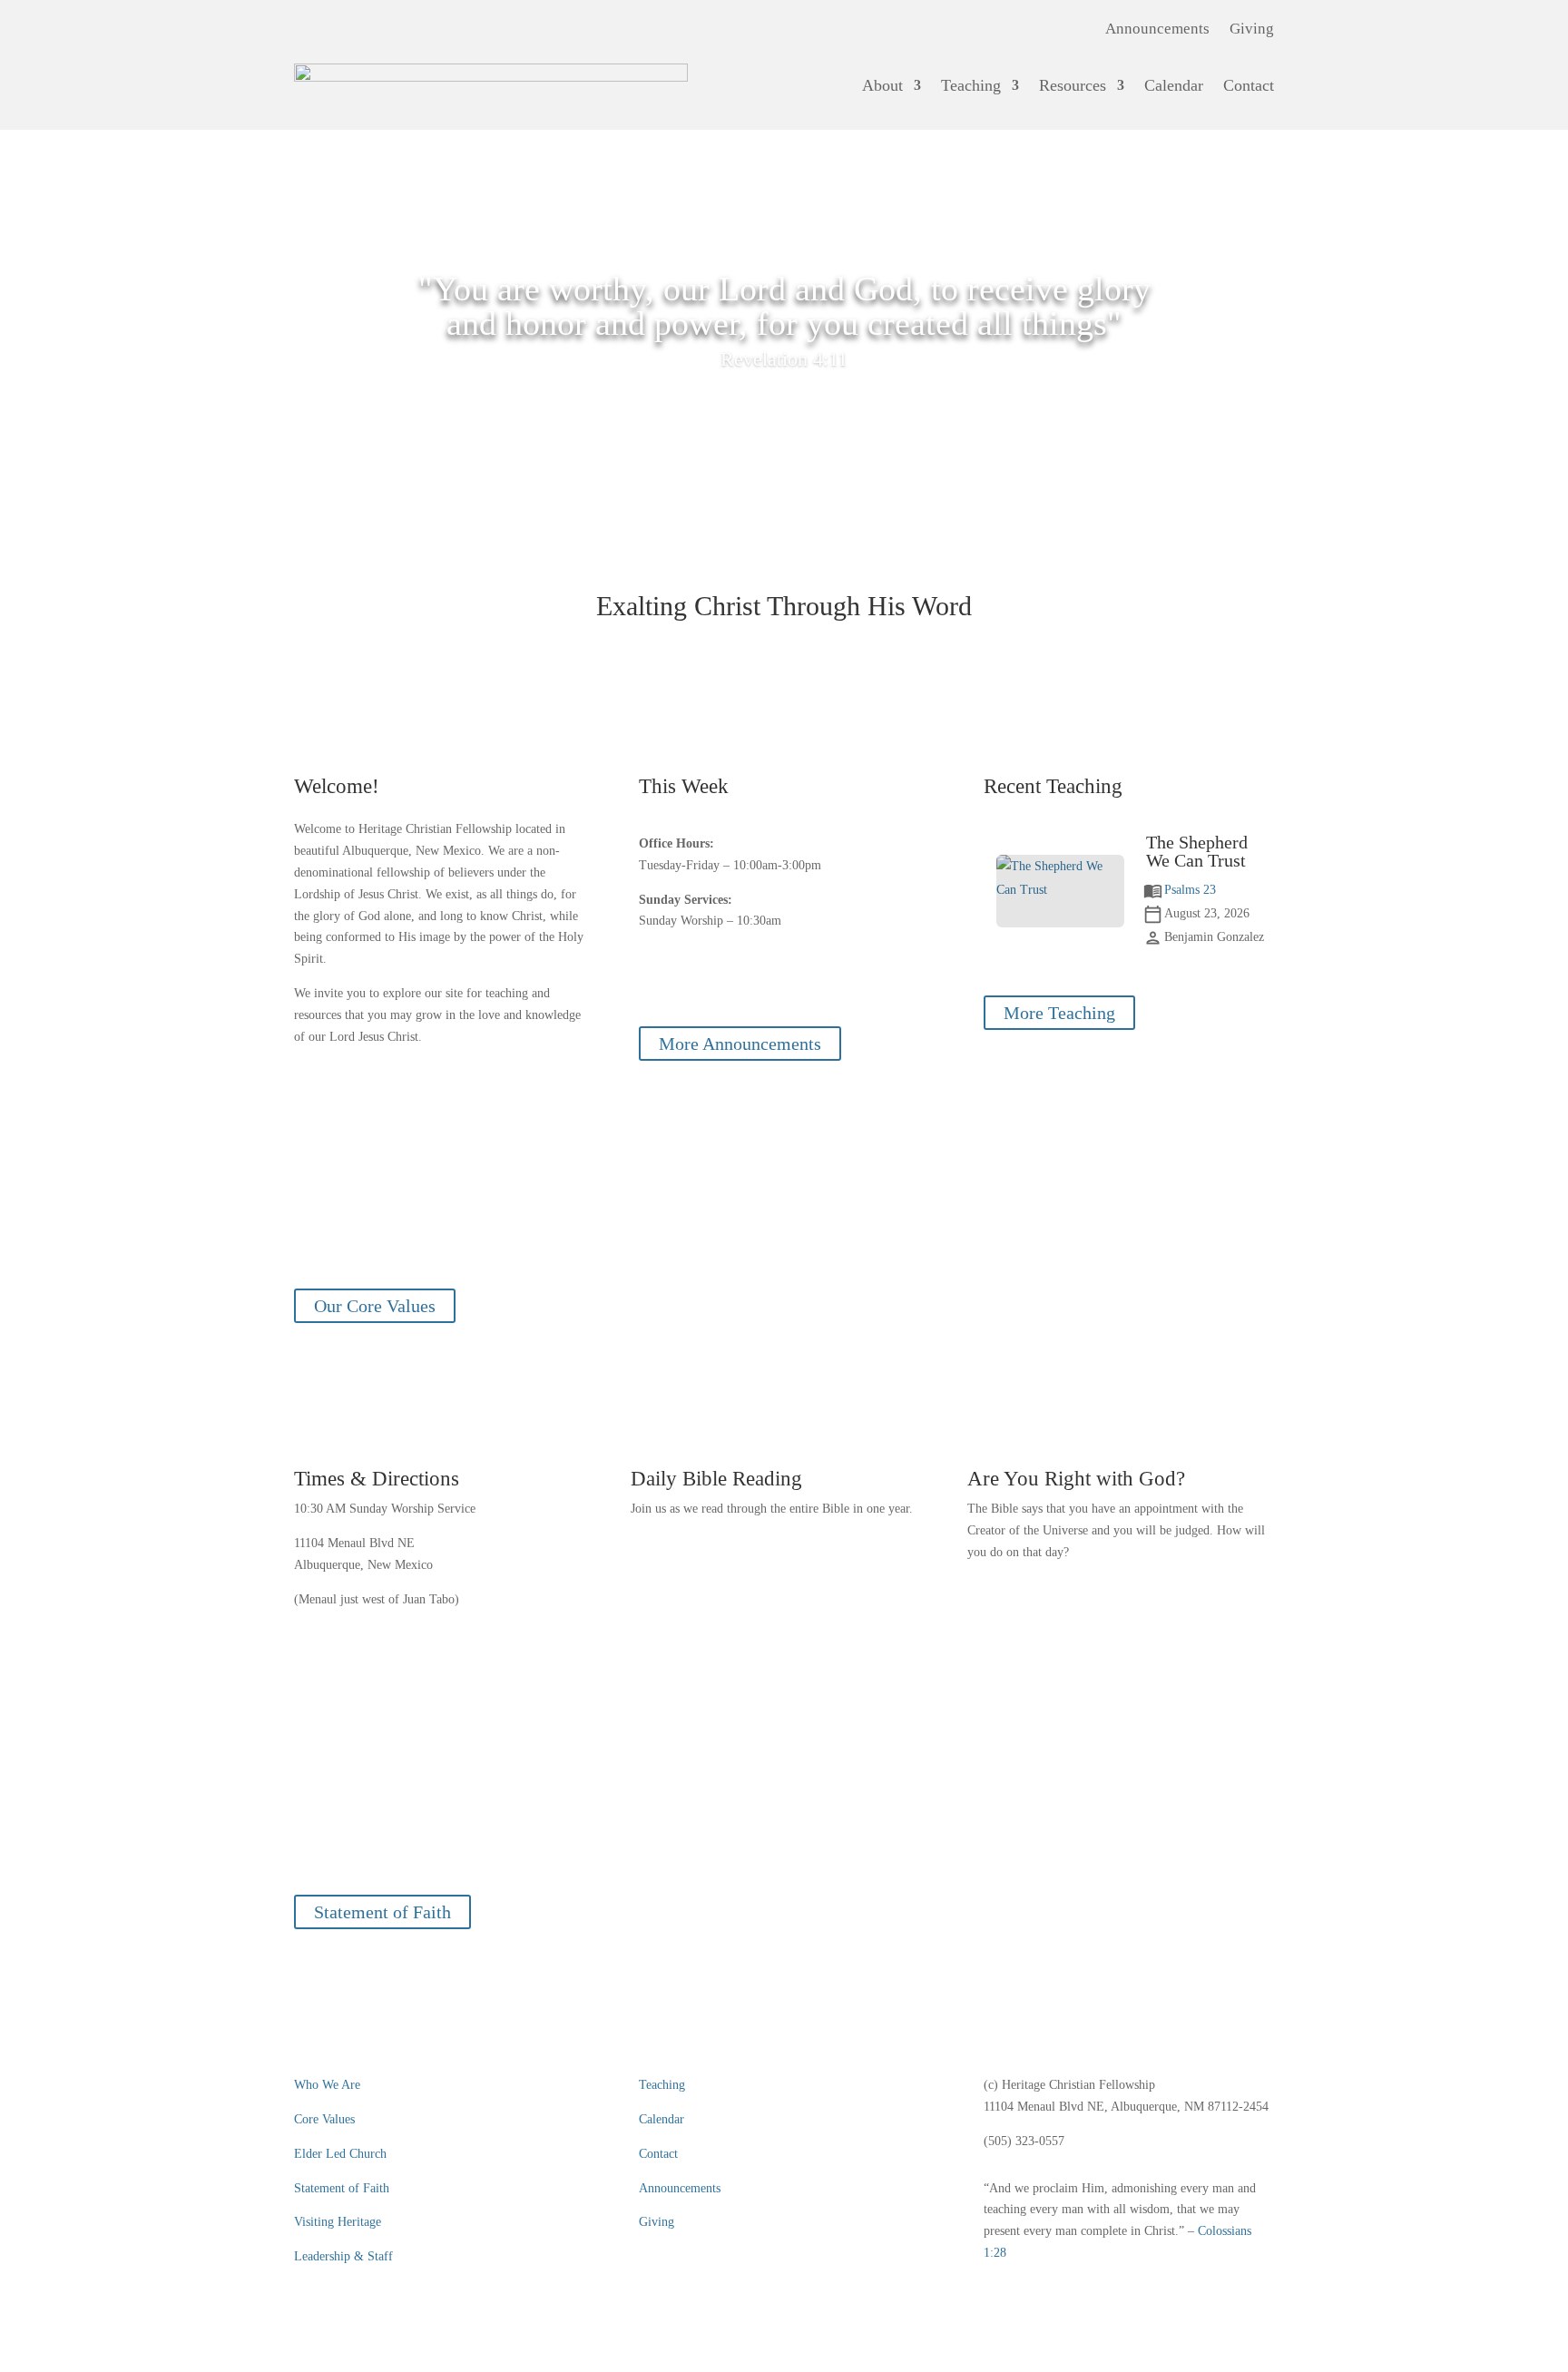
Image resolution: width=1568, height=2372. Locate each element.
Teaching (971, 85)
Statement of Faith (382, 1912)
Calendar (1174, 85)
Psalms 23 (1190, 890)
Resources (1073, 85)
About (882, 85)
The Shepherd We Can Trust (1197, 851)
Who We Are (327, 2085)
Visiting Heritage (338, 2222)
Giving (1252, 30)
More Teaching (1059, 1013)
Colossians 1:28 (784, 1852)
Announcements (1157, 30)
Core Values (324, 2119)
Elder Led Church (340, 2154)
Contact (1249, 85)
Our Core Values (375, 1306)
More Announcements (740, 1044)
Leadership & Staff (343, 2256)
